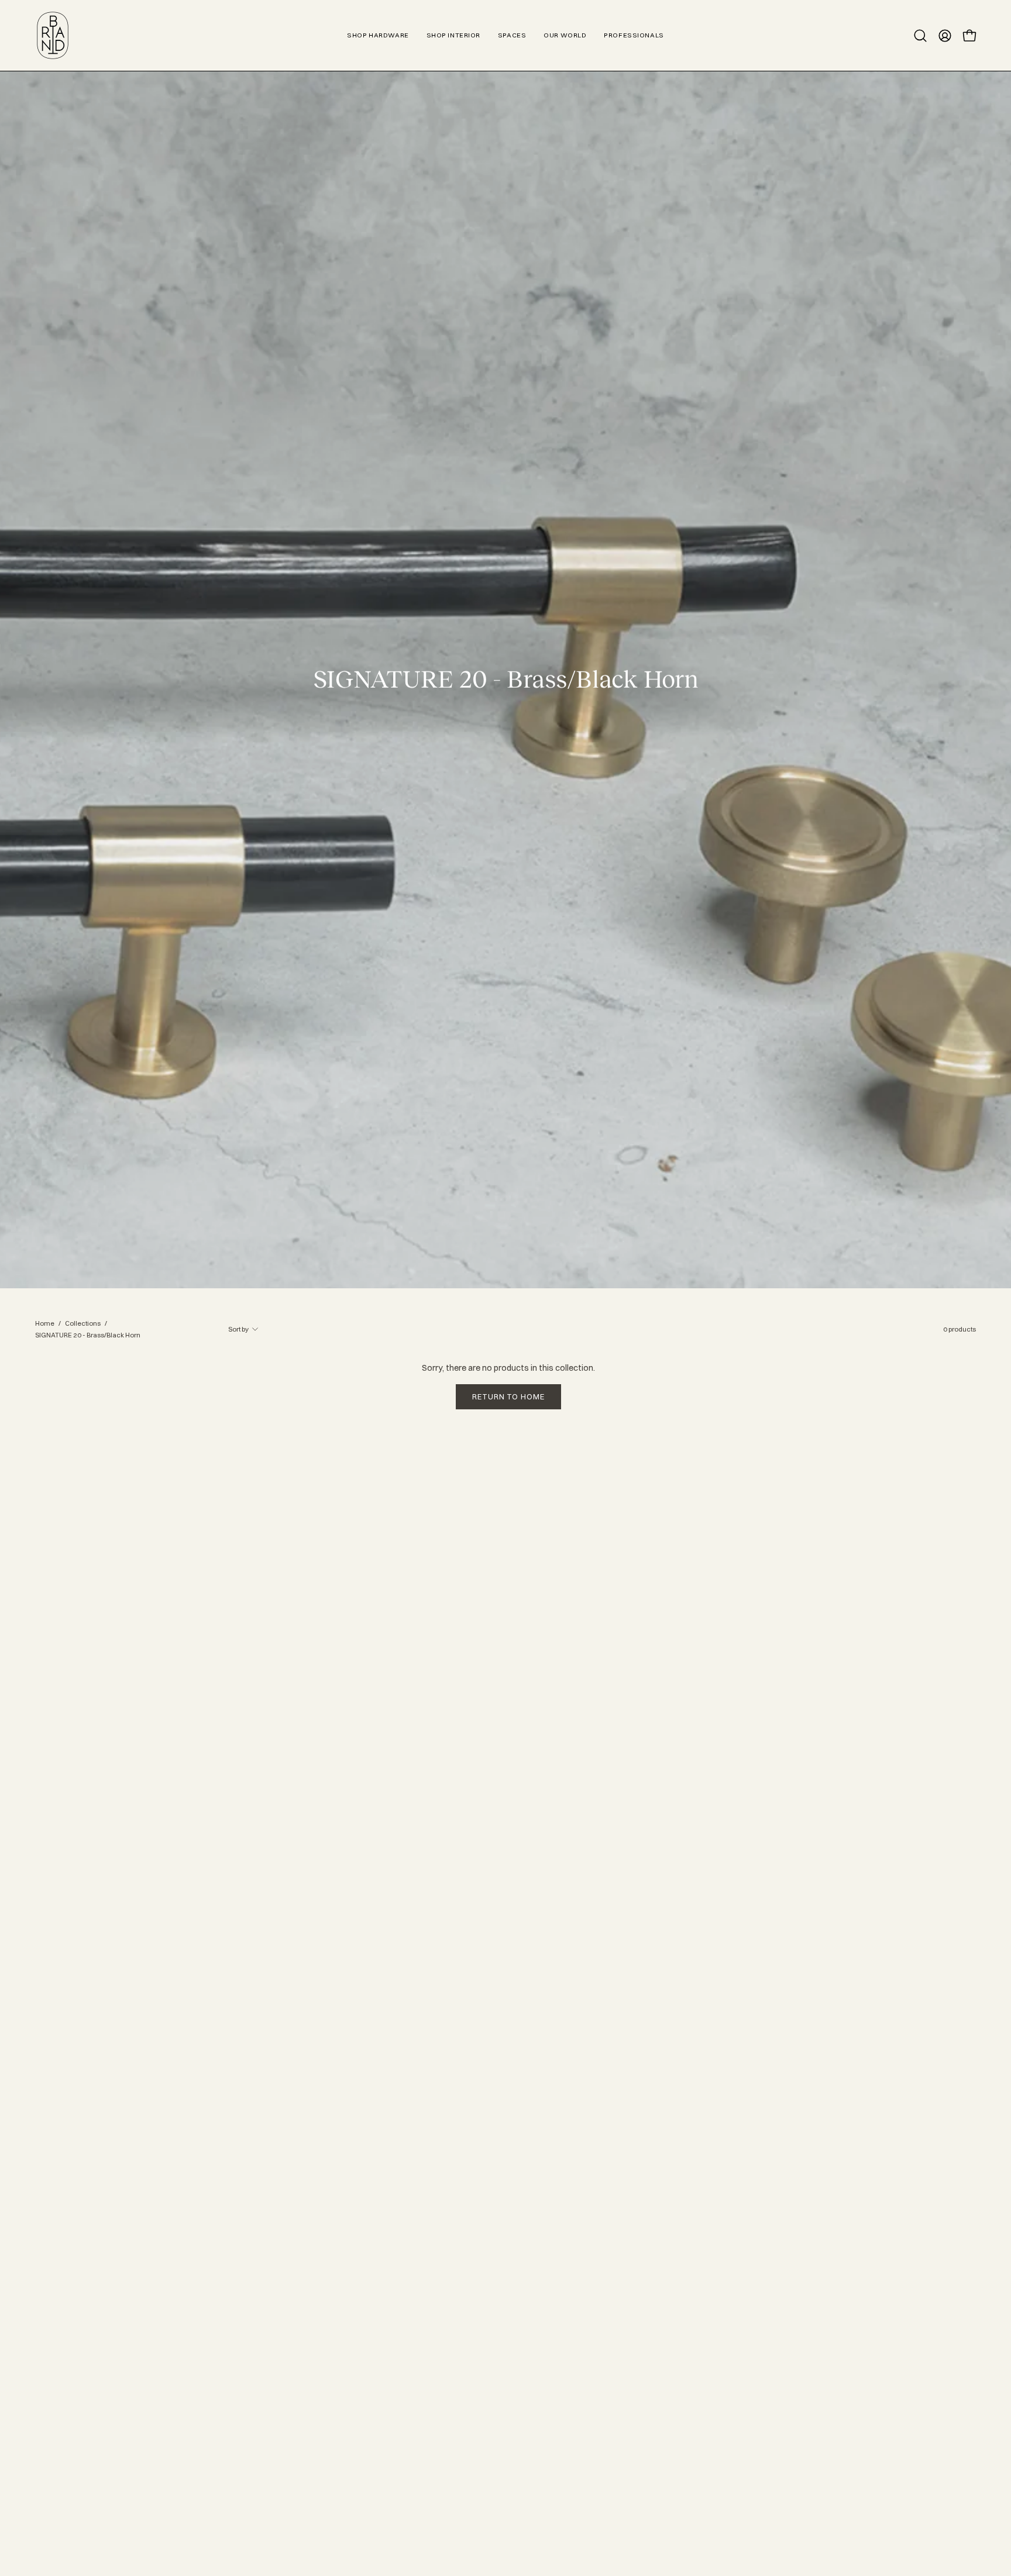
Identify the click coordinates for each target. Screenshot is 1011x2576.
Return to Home (508, 1396)
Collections (83, 1323)
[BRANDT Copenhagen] (53, 35)
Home (45, 1323)
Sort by (238, 1329)
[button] (920, 36)
